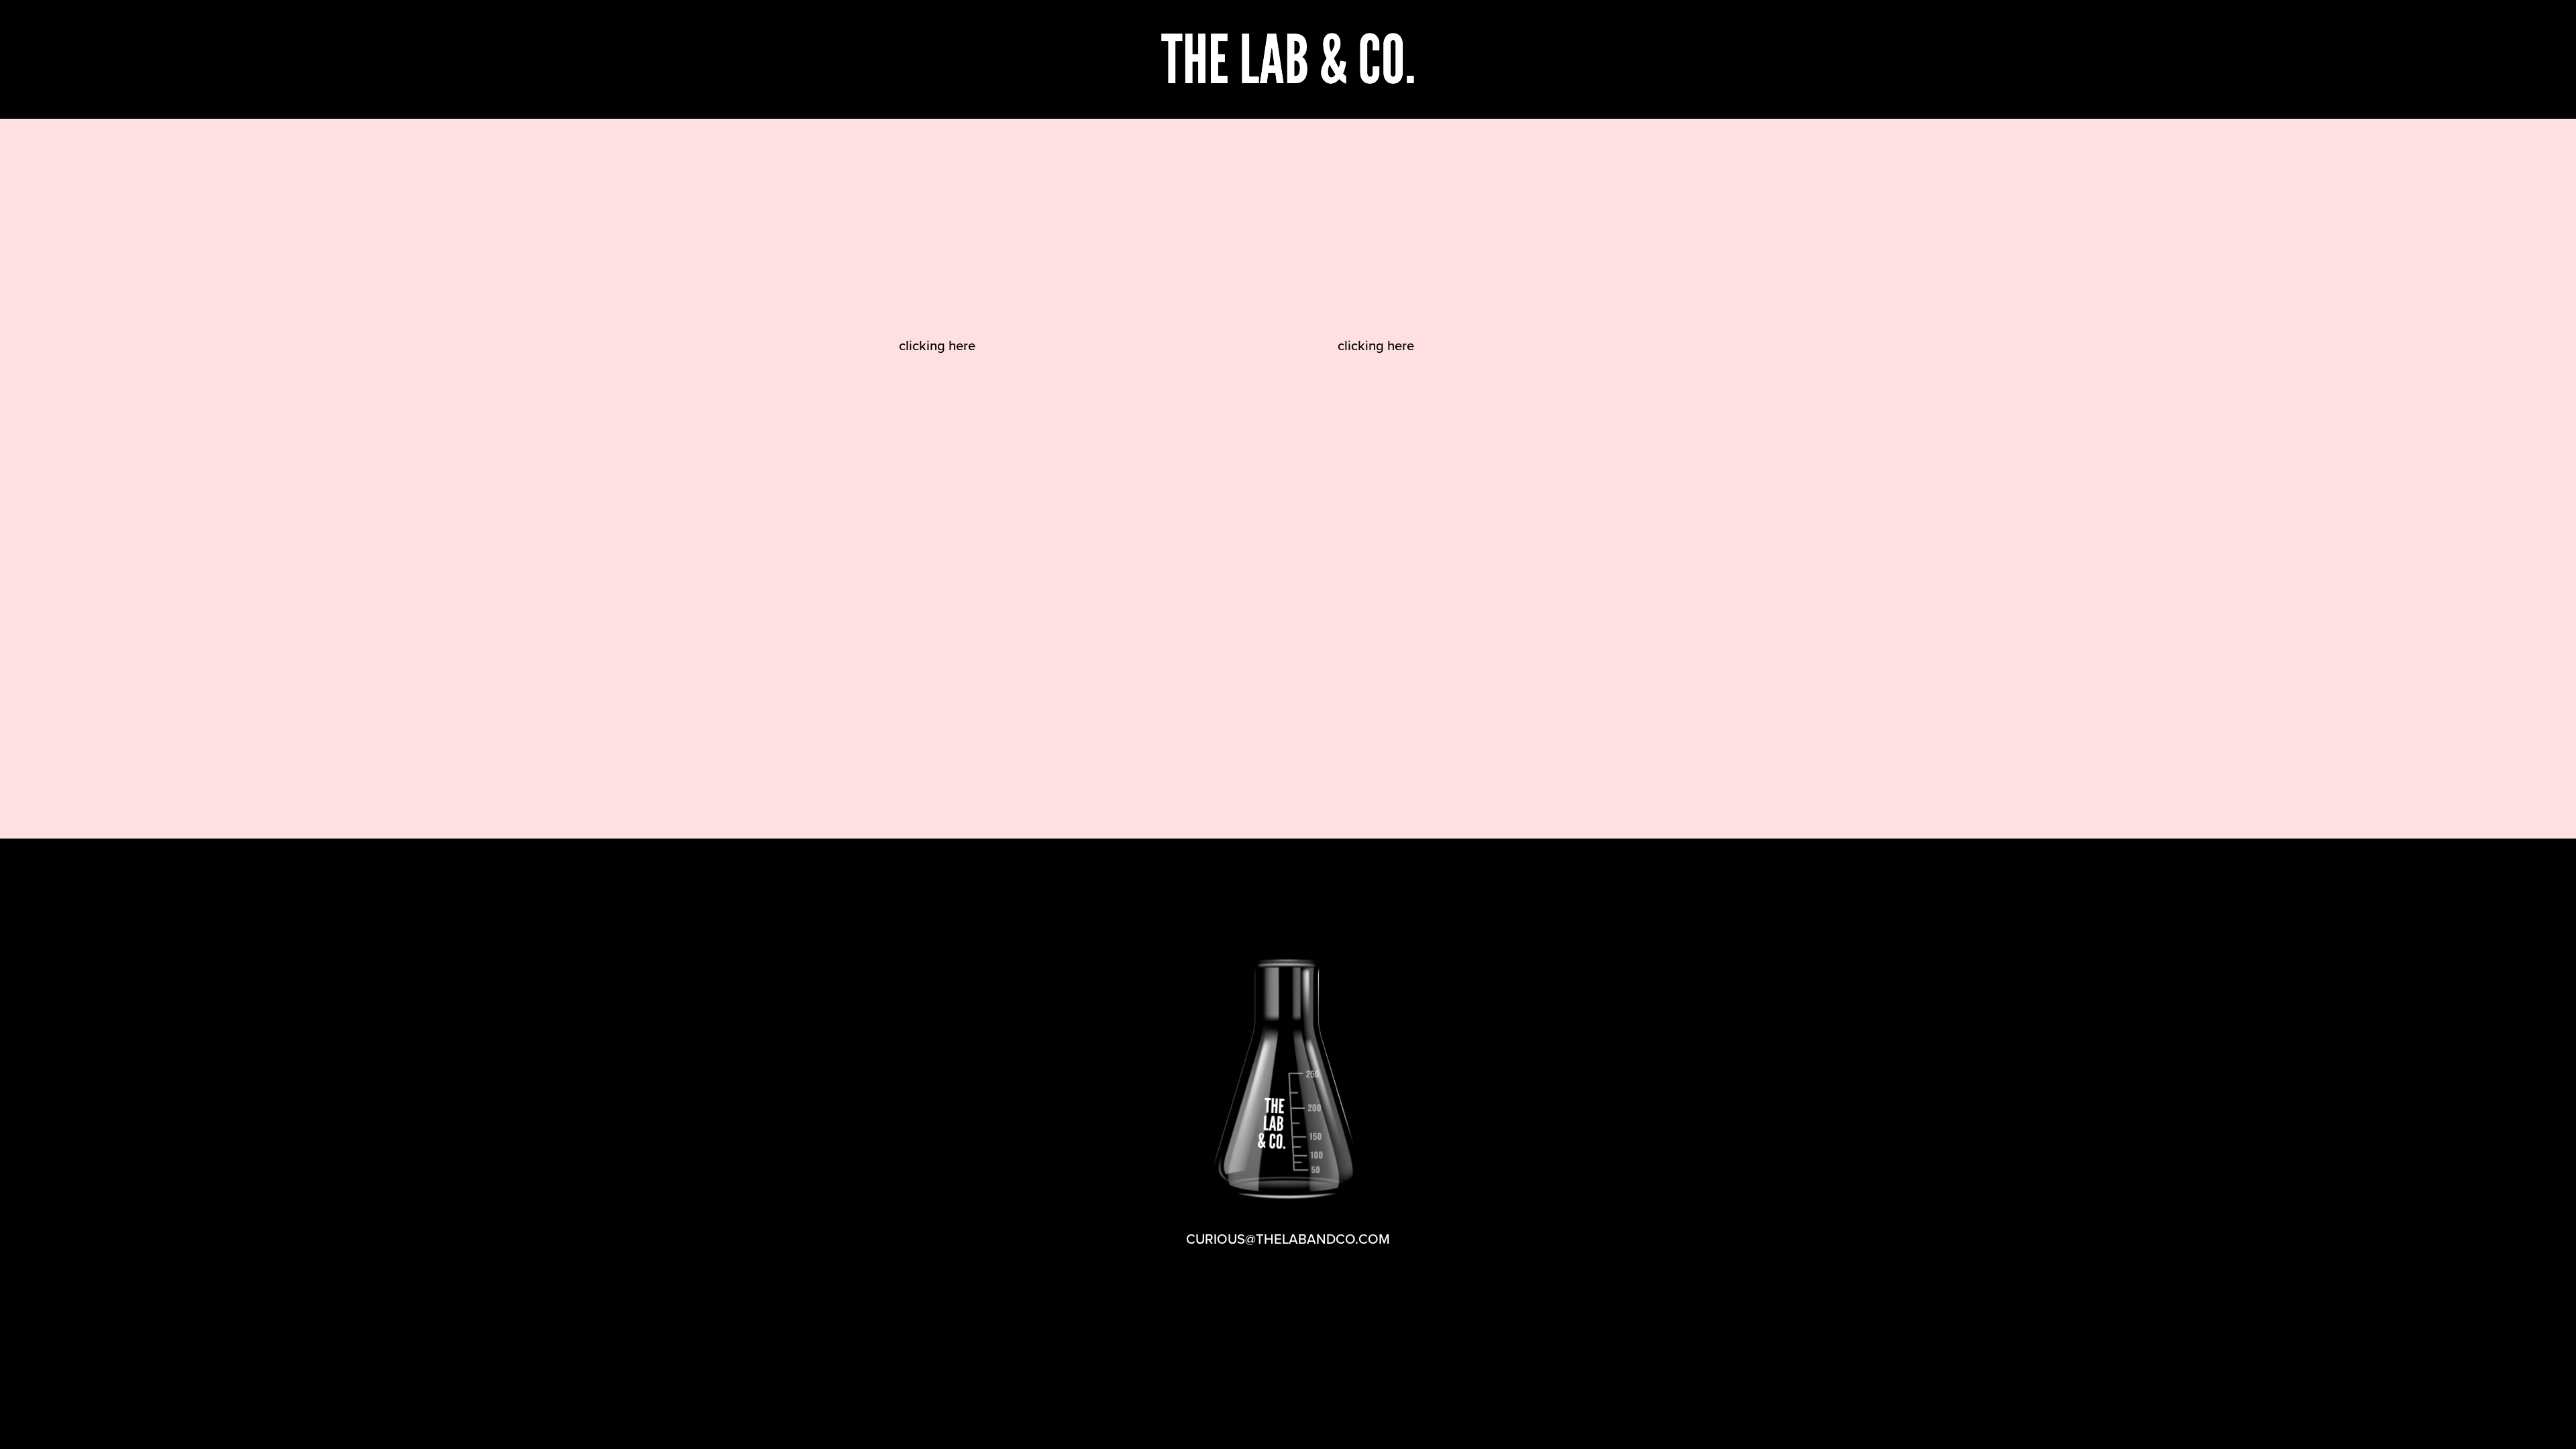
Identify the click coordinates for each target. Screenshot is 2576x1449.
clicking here (937, 345)
